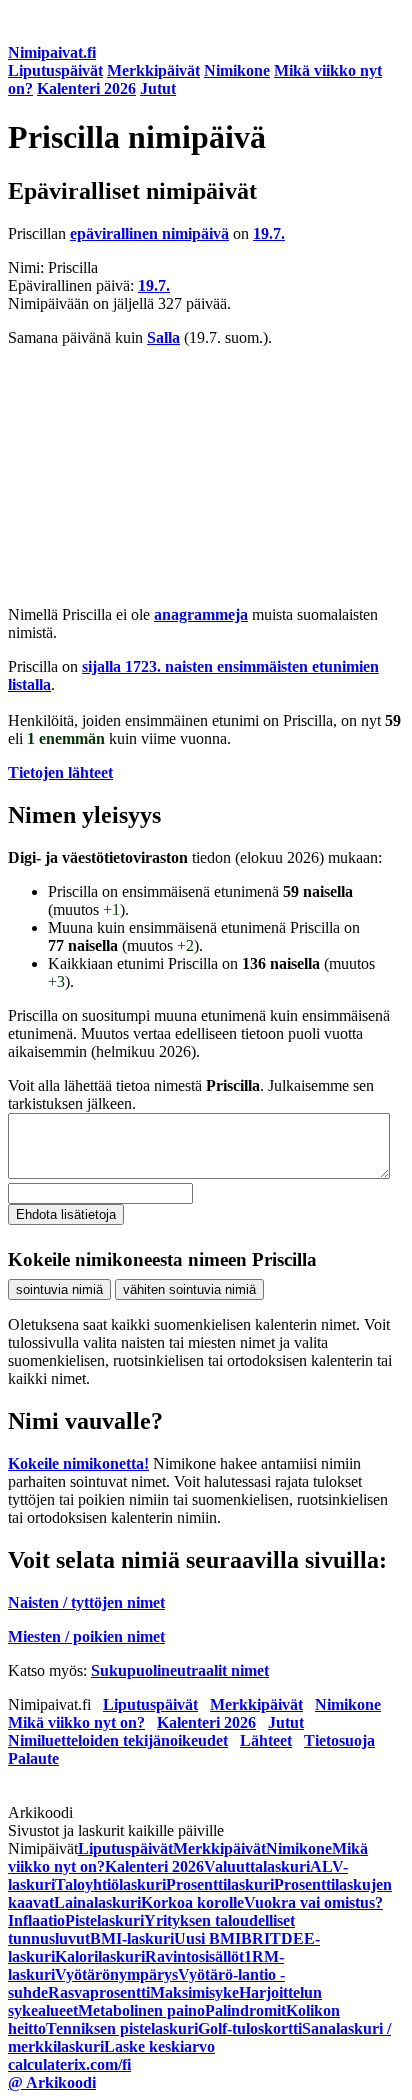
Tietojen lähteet (60, 772)
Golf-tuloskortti (250, 2028)
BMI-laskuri (132, 1938)
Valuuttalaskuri (257, 1866)
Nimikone (237, 70)
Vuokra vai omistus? (313, 1902)
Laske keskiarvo (159, 2046)
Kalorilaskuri (100, 1956)
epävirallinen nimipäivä (149, 233)
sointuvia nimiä (59, 1289)
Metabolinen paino (141, 2010)
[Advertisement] (206, 476)
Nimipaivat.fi (52, 52)
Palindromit (245, 2010)
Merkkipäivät (153, 70)
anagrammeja (201, 614)
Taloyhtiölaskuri (110, 1884)
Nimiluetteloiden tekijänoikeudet (118, 1740)
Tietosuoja (339, 1740)
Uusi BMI (207, 1938)
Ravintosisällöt (194, 1956)
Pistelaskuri (104, 1920)
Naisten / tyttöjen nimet (86, 1602)
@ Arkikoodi (52, 2082)
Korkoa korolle (192, 1902)
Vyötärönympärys (116, 1974)
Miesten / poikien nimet (86, 1636)
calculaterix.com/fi (69, 2064)
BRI (255, 1938)
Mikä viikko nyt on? (76, 1722)
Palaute (33, 1758)
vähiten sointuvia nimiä (189, 1289)
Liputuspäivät (55, 70)
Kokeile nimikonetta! (78, 1463)
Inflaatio (36, 1920)
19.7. (269, 233)
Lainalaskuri (97, 1902)
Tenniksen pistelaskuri (122, 2028)
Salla (163, 337)
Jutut (158, 88)
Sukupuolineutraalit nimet (180, 1670)
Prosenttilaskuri (220, 1884)
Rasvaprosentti (99, 1992)
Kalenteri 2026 (86, 88)
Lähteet (266, 1740)
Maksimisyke (194, 1992)
